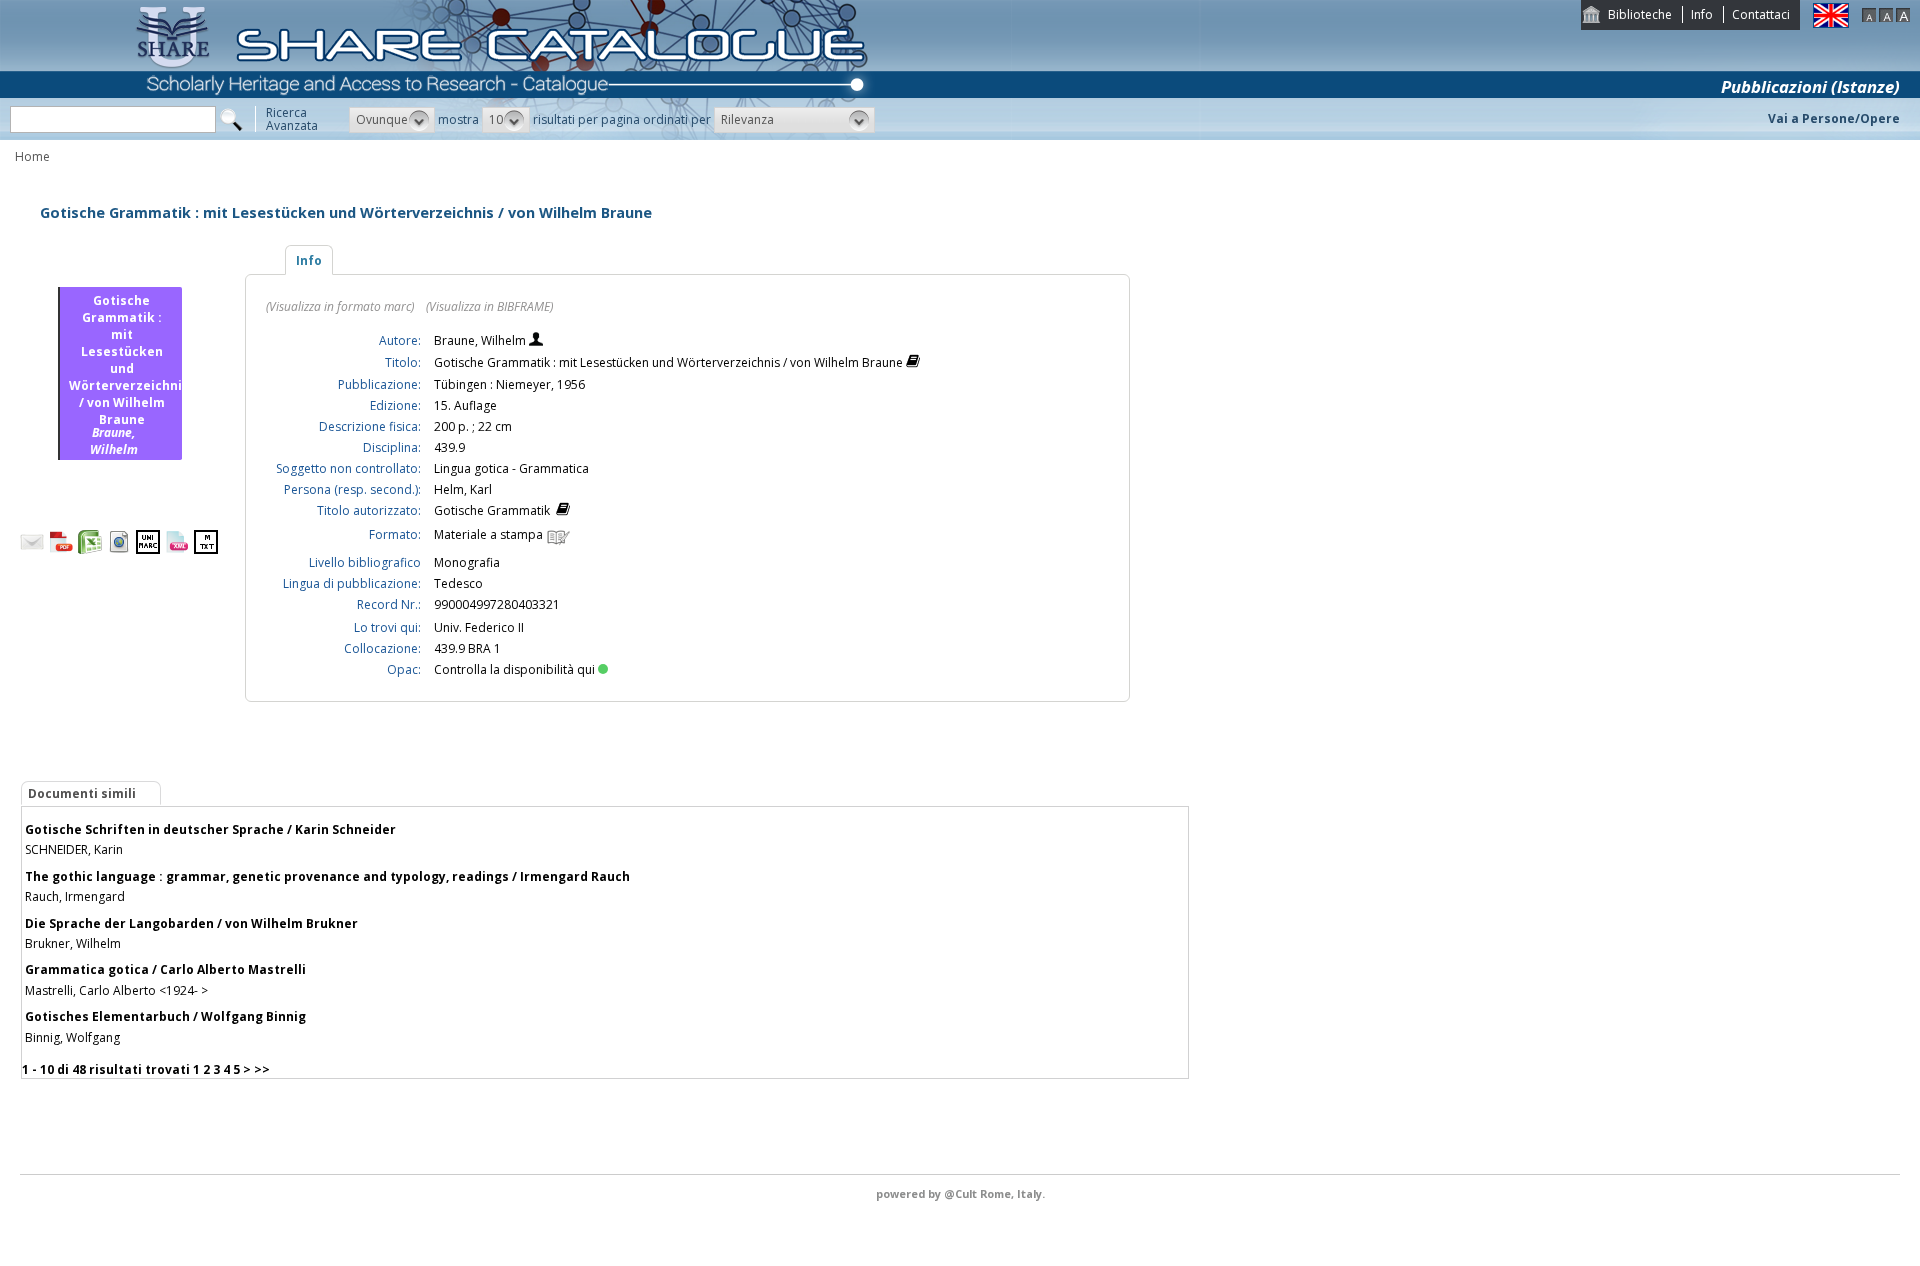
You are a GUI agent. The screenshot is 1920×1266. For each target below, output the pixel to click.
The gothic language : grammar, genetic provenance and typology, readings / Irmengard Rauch (327, 876)
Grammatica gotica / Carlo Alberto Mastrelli (165, 969)
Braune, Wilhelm (481, 340)
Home (32, 156)
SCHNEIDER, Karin (74, 849)
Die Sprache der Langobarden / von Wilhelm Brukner (191, 923)
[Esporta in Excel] (90, 549)
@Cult (962, 1193)
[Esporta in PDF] (61, 549)
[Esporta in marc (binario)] (148, 549)
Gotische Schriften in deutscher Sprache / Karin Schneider (210, 829)
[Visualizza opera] (913, 363)
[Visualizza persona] (536, 341)
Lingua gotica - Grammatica (511, 468)
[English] (1831, 23)
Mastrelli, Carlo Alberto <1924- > (116, 990)
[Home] (506, 135)
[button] (392, 120)
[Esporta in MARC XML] (177, 549)
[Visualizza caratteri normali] (1886, 17)
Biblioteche (1640, 14)
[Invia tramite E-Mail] (32, 549)
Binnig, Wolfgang (72, 1037)
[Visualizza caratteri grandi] (1903, 17)
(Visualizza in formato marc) (340, 306)
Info (1702, 14)
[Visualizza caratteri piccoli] (1869, 17)
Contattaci (1761, 14)
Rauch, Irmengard (75, 896)
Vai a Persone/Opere (1834, 118)
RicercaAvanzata (292, 119)
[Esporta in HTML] (119, 549)
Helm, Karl (463, 489)
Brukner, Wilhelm (73, 943)
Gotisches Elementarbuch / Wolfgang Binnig (165, 1016)
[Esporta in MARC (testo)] (206, 549)
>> (262, 1069)
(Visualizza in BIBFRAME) (489, 306)
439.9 (449, 447)
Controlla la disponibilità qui (514, 669)
